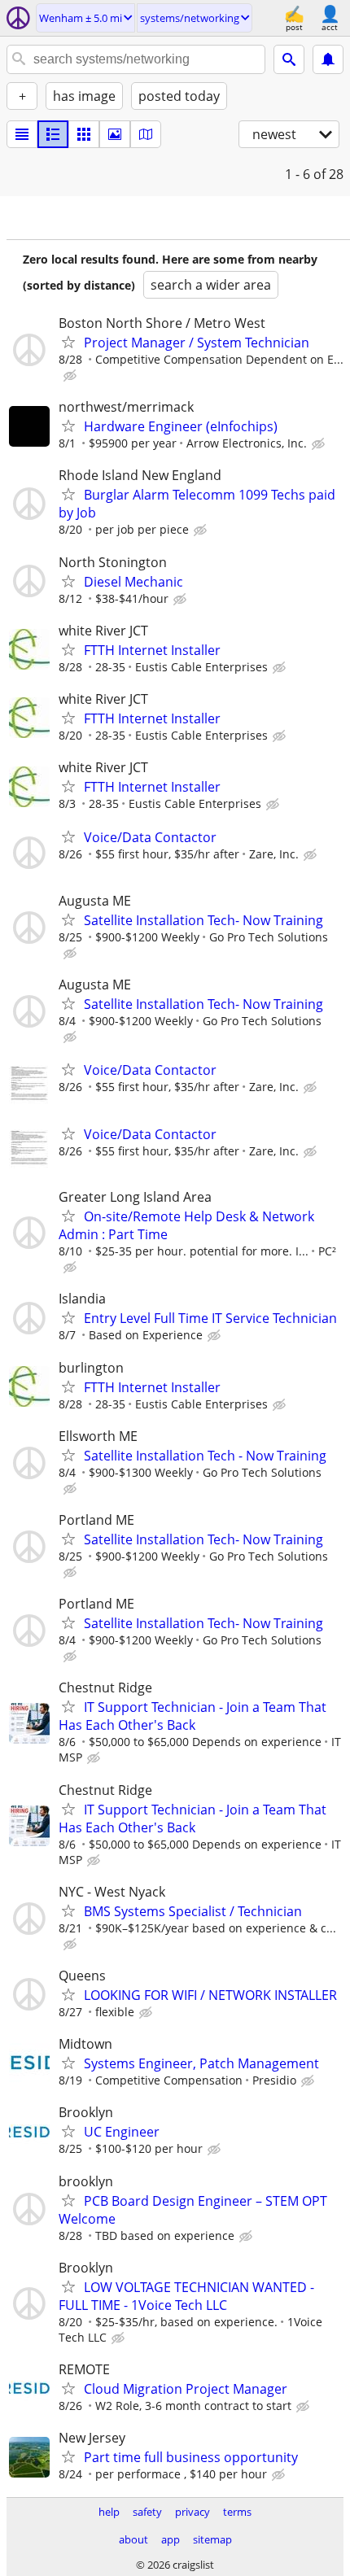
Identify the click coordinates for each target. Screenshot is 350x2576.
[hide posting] (72, 376)
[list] (22, 134)
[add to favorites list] (68, 342)
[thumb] (53, 134)
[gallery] (115, 134)
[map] (146, 134)
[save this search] (328, 59)
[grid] (84, 134)
